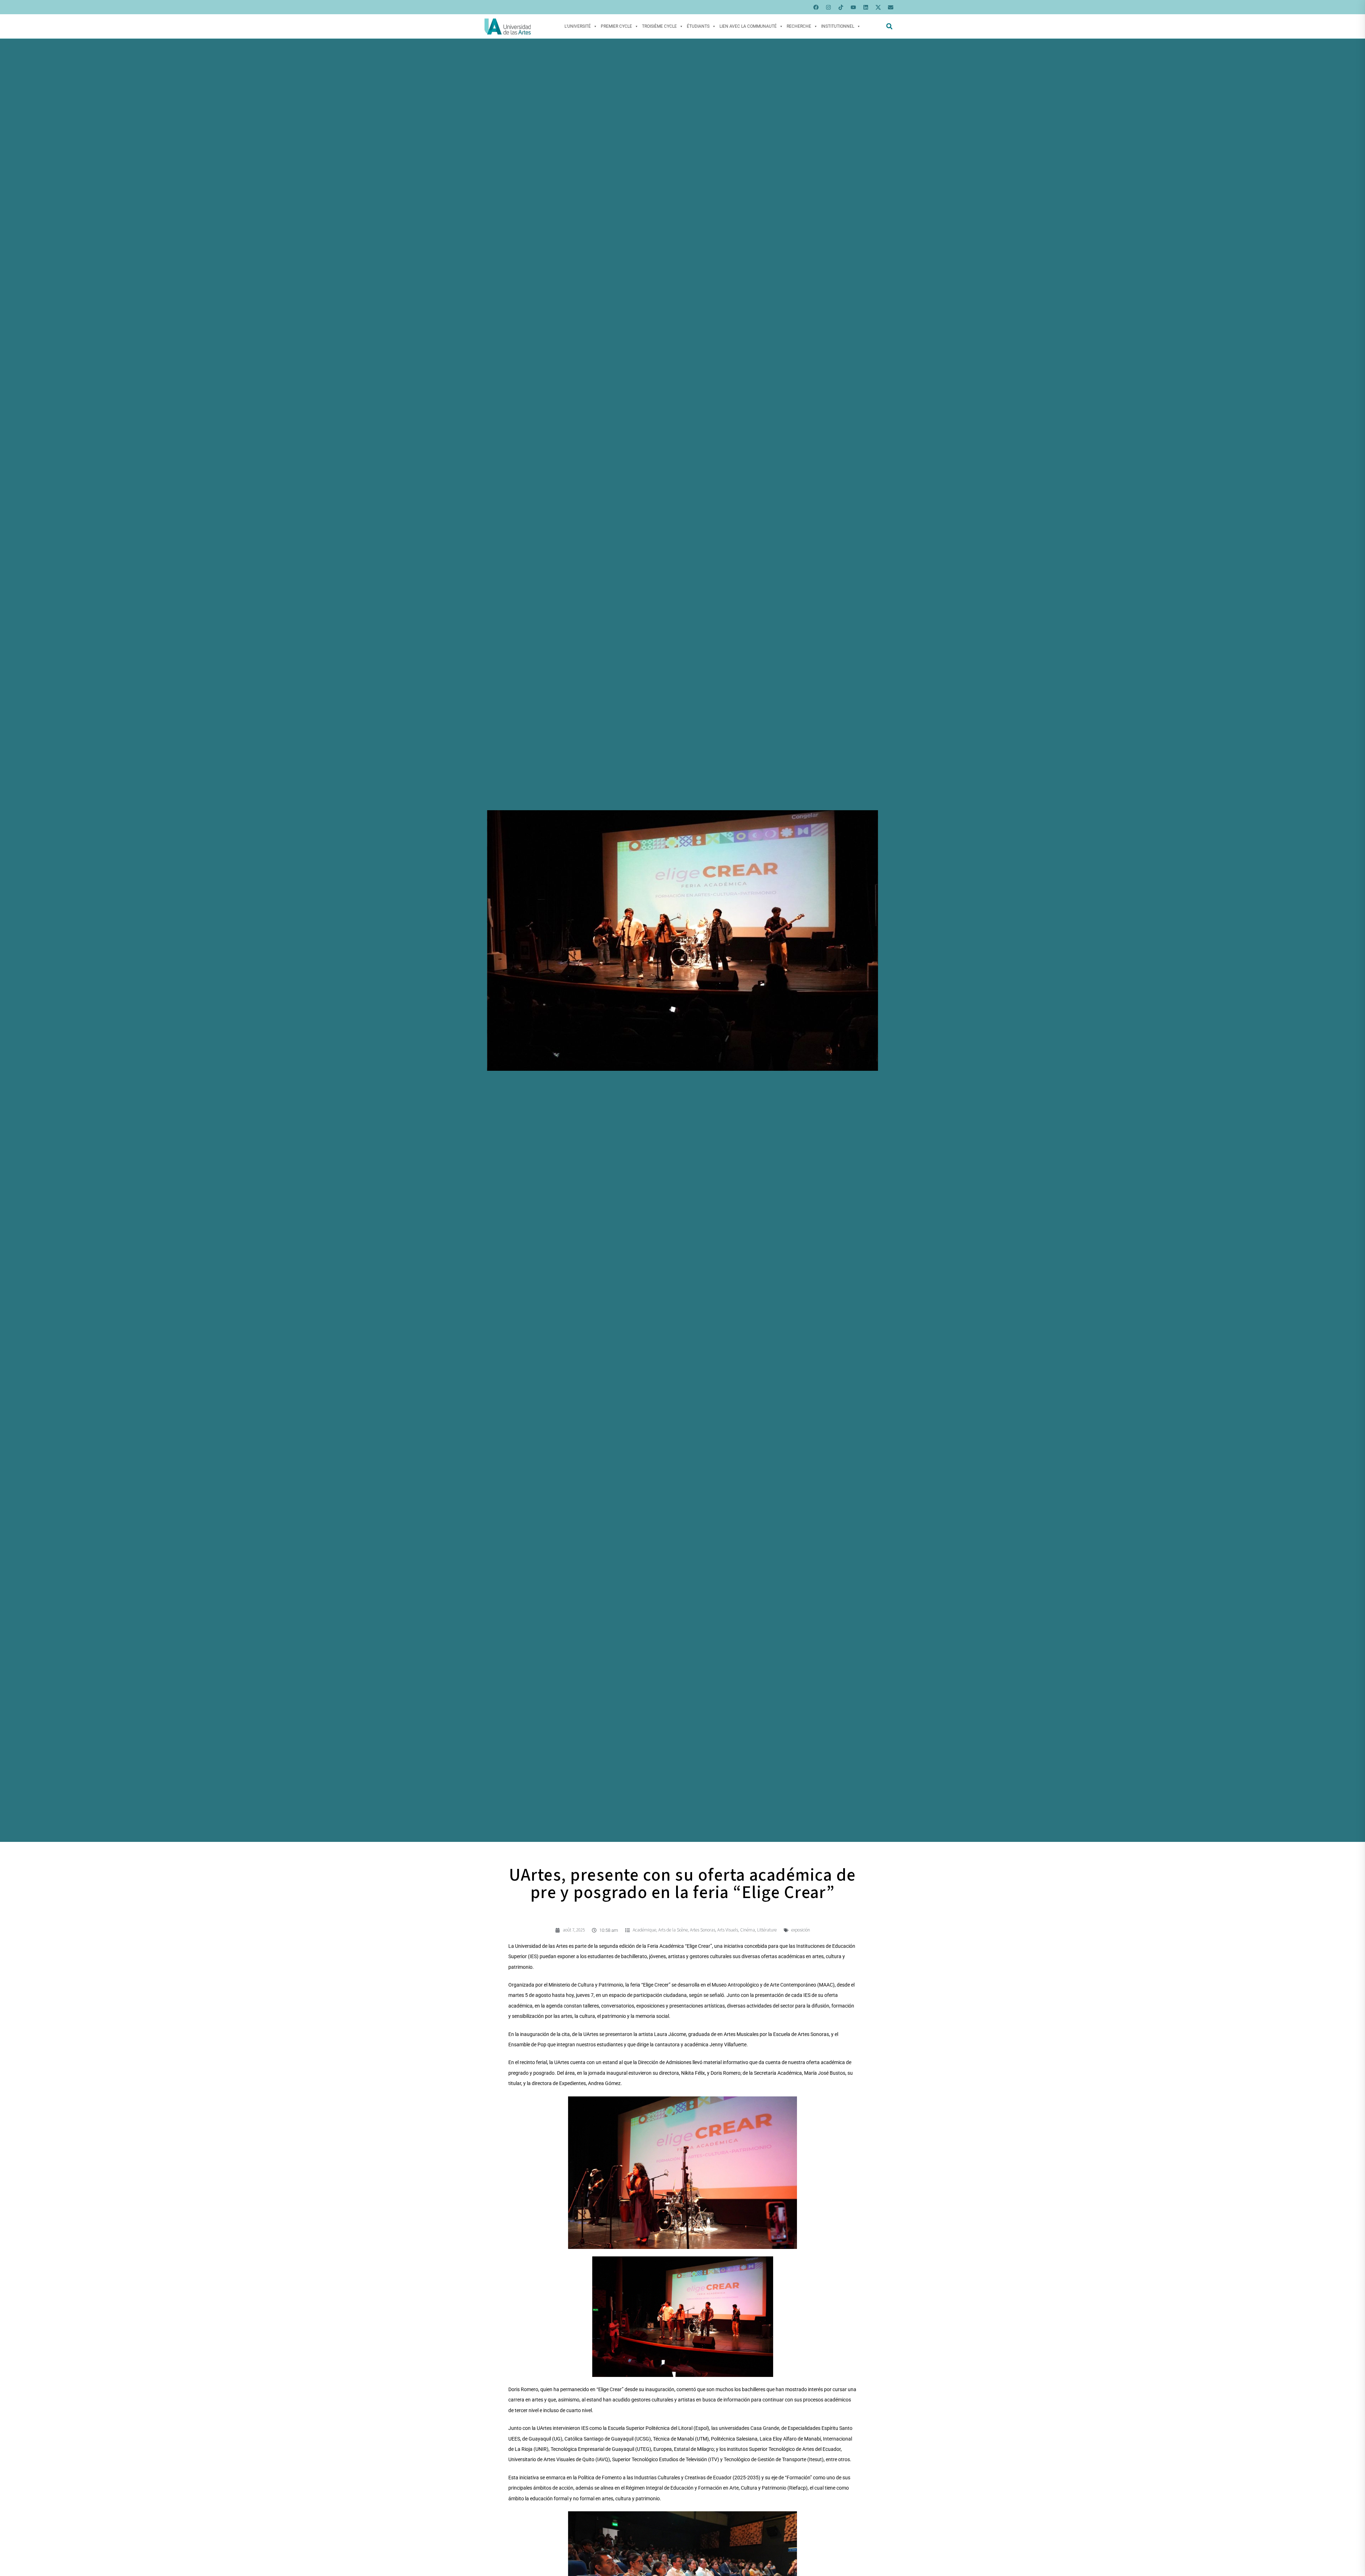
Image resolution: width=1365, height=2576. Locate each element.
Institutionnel (838, 26)
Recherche (799, 26)
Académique (644, 1930)
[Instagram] (828, 7)
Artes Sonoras (703, 1930)
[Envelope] (890, 7)
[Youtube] (853, 7)
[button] (889, 26)
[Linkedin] (866, 7)
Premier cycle (616, 26)
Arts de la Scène (673, 1930)
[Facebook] (816, 7)
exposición (801, 1930)
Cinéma (748, 1930)
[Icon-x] (878, 7)
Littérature (767, 1930)
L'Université (578, 26)
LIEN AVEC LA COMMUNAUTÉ (748, 26)
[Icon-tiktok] (841, 7)
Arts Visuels (728, 1930)
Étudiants (698, 26)
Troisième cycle (659, 26)
